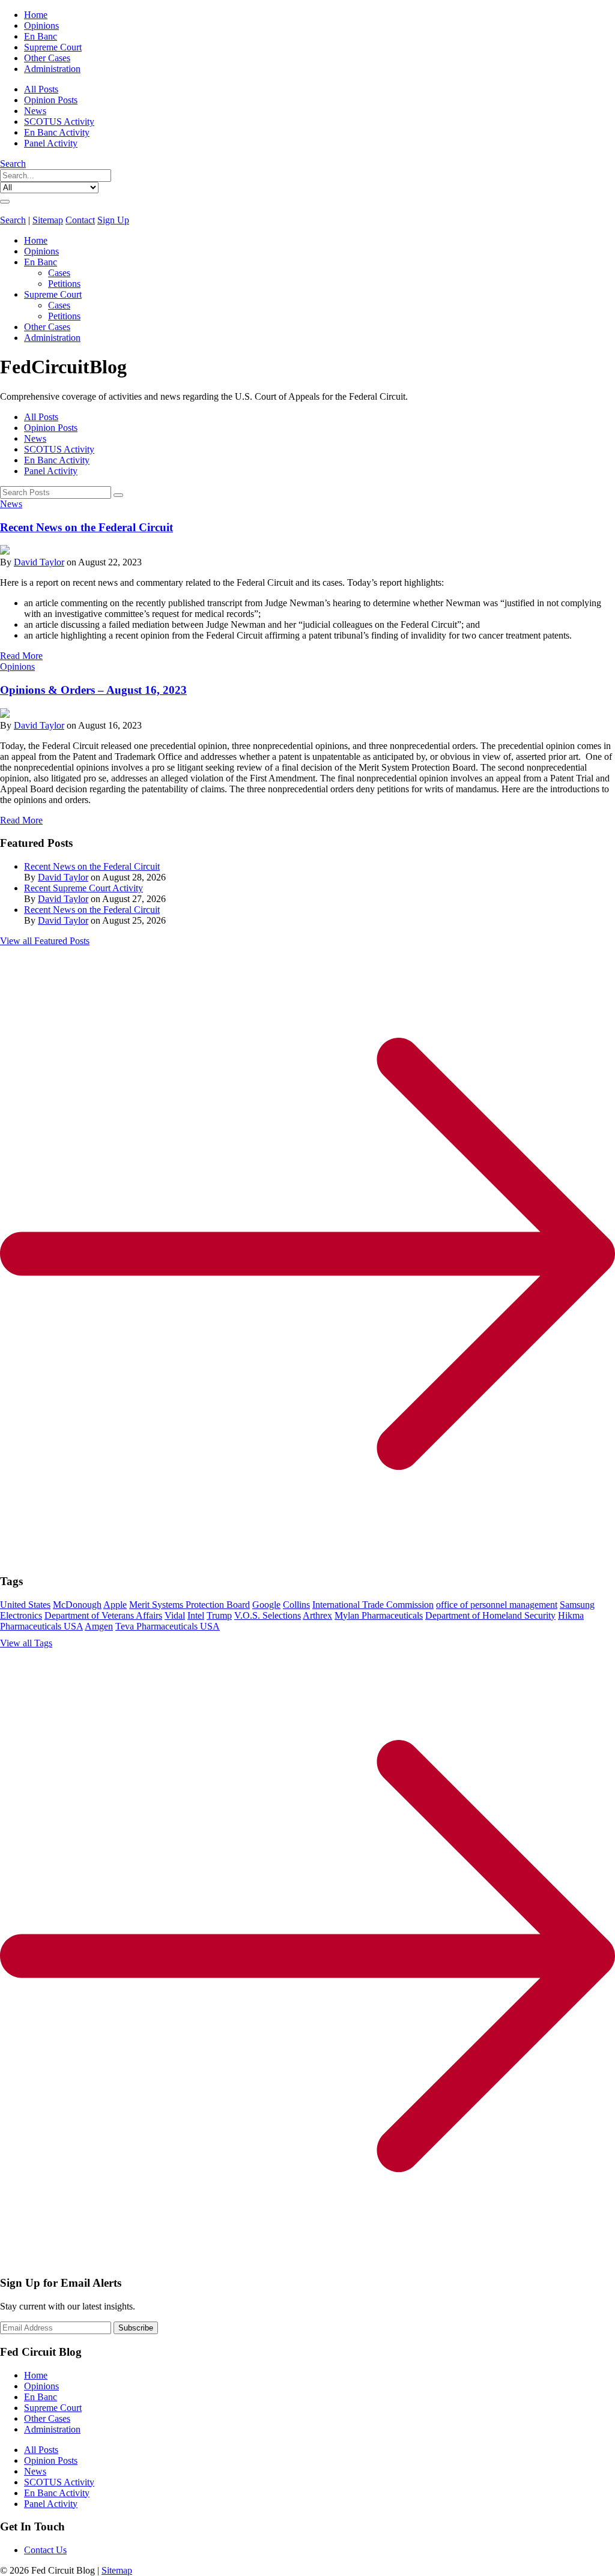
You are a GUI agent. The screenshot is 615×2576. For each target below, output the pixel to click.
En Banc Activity (57, 132)
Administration (52, 69)
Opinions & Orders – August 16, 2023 (93, 690)
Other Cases (47, 58)
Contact (80, 220)
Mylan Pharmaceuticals (379, 1615)
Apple (115, 1605)
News (35, 111)
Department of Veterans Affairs (103, 1615)
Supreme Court (53, 47)
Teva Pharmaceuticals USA (168, 1626)
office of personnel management (497, 1605)
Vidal (175, 1615)
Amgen (99, 1626)
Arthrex (317, 1615)
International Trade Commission (373, 1605)
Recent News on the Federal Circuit (86, 527)
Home (36, 15)
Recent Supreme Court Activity (83, 888)
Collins (296, 1605)
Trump (219, 1615)
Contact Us (45, 2550)
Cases (59, 273)
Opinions (41, 26)
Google (266, 1605)
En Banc (41, 36)
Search (13, 164)
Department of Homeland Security (490, 1615)
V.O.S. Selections (268, 1615)
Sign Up (113, 220)
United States (25, 1605)
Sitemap (48, 220)
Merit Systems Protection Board (189, 1605)
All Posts (41, 89)
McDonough (77, 1605)
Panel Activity (51, 143)
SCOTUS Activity (59, 122)
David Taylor (39, 562)
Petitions (64, 284)
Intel (196, 1615)
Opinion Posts (51, 100)
